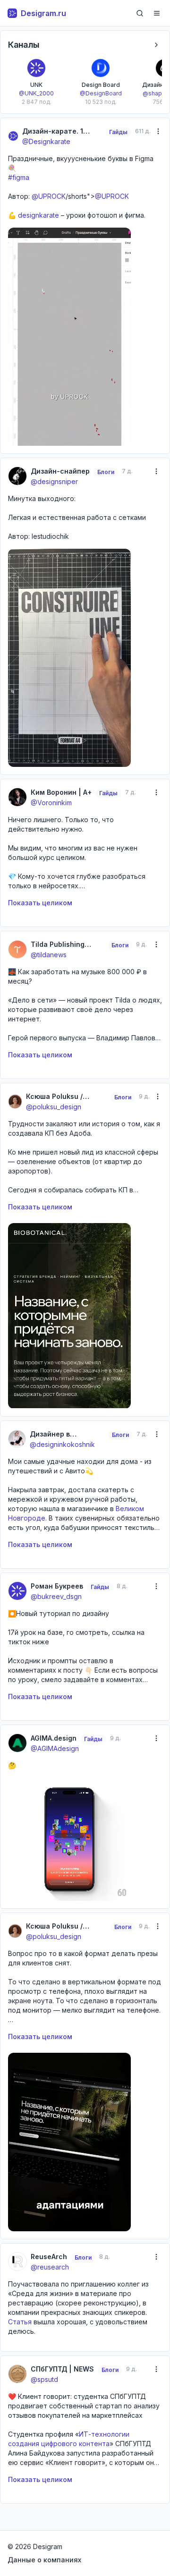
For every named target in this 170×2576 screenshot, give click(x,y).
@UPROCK (49, 196)
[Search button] (140, 13)
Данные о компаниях (44, 2560)
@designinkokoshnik (62, 1444)
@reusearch (50, 2267)
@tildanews (49, 955)
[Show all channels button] (156, 45)
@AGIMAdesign (55, 1748)
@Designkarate (46, 141)
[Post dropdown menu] (158, 131)
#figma (19, 177)
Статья (20, 2322)
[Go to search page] (140, 13)
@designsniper (54, 481)
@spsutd (44, 2379)
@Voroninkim (51, 803)
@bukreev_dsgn (56, 1596)
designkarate (38, 215)
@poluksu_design (54, 1107)
